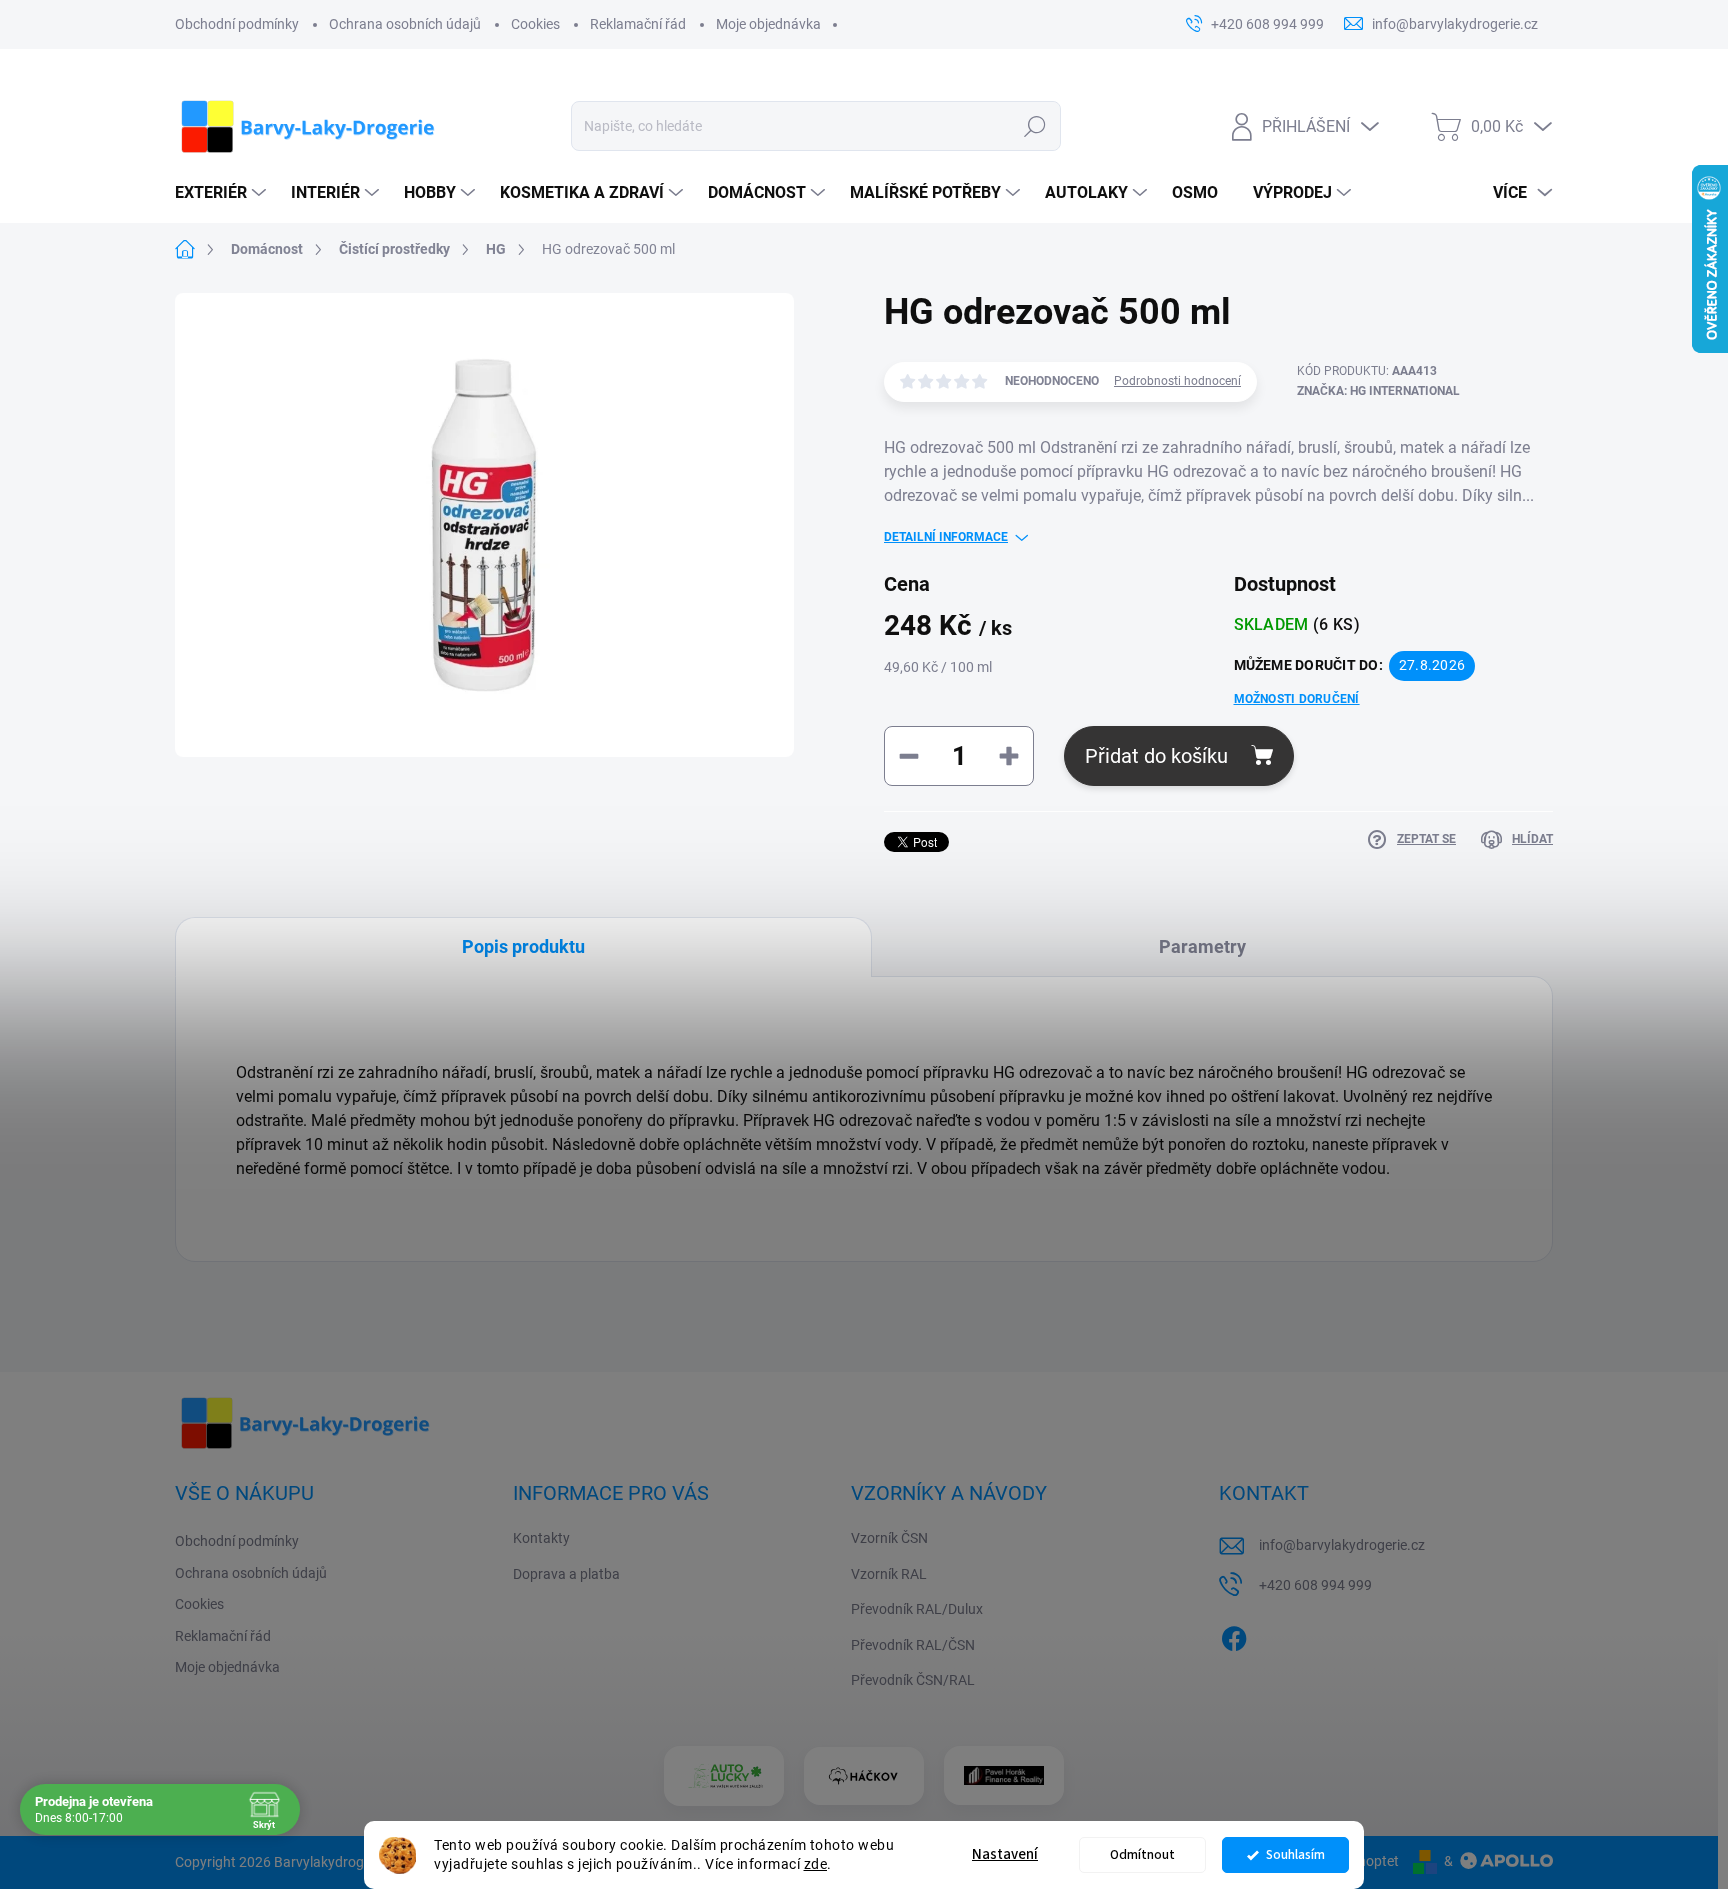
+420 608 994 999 (1315, 1585)
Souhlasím (1295, 1854)
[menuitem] (223, 193)
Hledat (1034, 126)
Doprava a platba (566, 1574)
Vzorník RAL (889, 1574)
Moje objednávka (768, 24)
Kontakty (541, 1538)
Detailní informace (946, 537)
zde (816, 1864)
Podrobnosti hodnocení (1177, 381)
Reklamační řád (638, 24)
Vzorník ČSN (889, 1538)
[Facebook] (1234, 1635)
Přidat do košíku (1156, 756)
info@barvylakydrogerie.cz (1342, 1545)
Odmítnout (1142, 1854)
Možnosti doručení (1297, 699)
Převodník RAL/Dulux (917, 1609)
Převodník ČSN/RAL (913, 1680)
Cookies (535, 24)
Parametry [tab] (1202, 946)
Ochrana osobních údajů (405, 24)
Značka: (1378, 391)
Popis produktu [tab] (523, 946)
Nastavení (1005, 1854)
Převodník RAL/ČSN (913, 1645)
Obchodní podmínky (237, 24)
